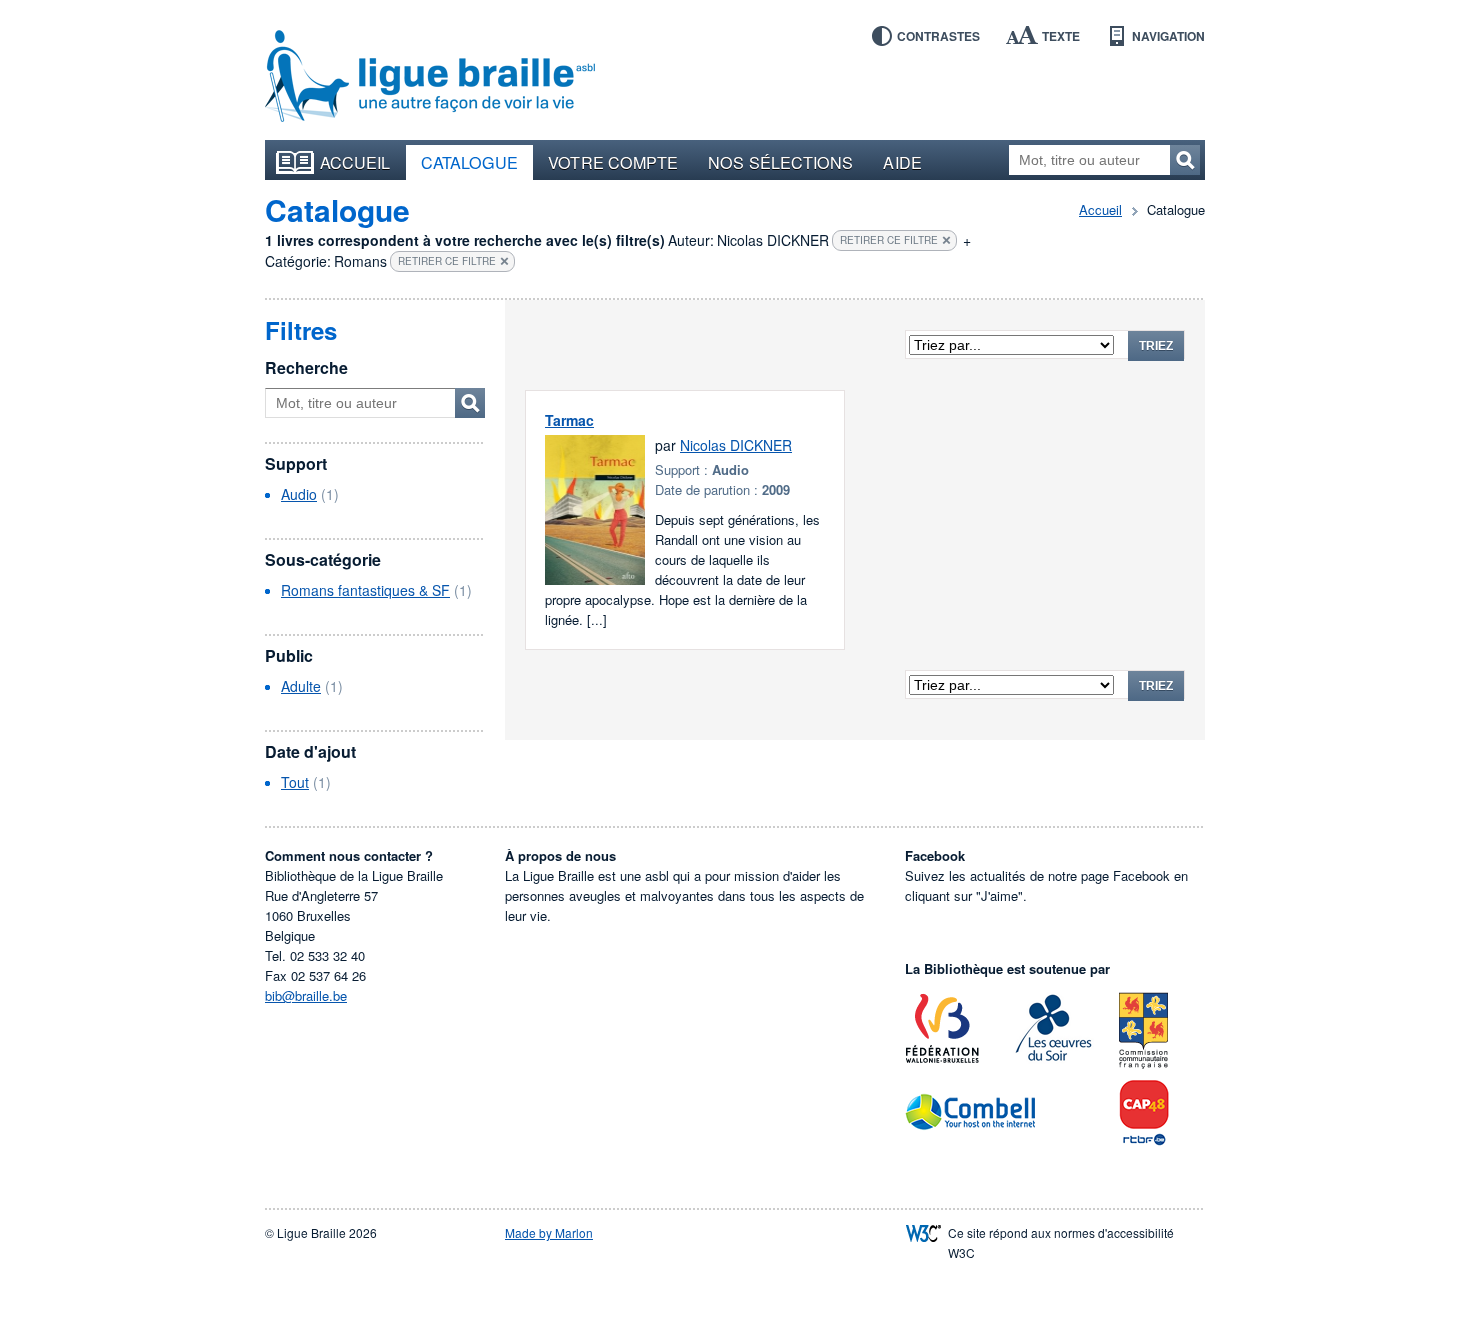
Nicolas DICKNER (736, 445)
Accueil (355, 162)
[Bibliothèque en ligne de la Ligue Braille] (430, 77)
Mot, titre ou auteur (470, 403)
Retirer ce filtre (889, 240)
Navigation (1168, 36)
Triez (1156, 346)
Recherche (306, 367)
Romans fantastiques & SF (365, 590)
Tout (295, 782)
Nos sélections (780, 162)
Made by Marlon (549, 1232)
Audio (299, 494)
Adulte (301, 686)
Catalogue (470, 162)
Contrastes (938, 36)
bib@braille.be (306, 995)
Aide (902, 162)
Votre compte (613, 162)
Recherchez (1185, 160)
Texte (1061, 36)
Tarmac (569, 420)
